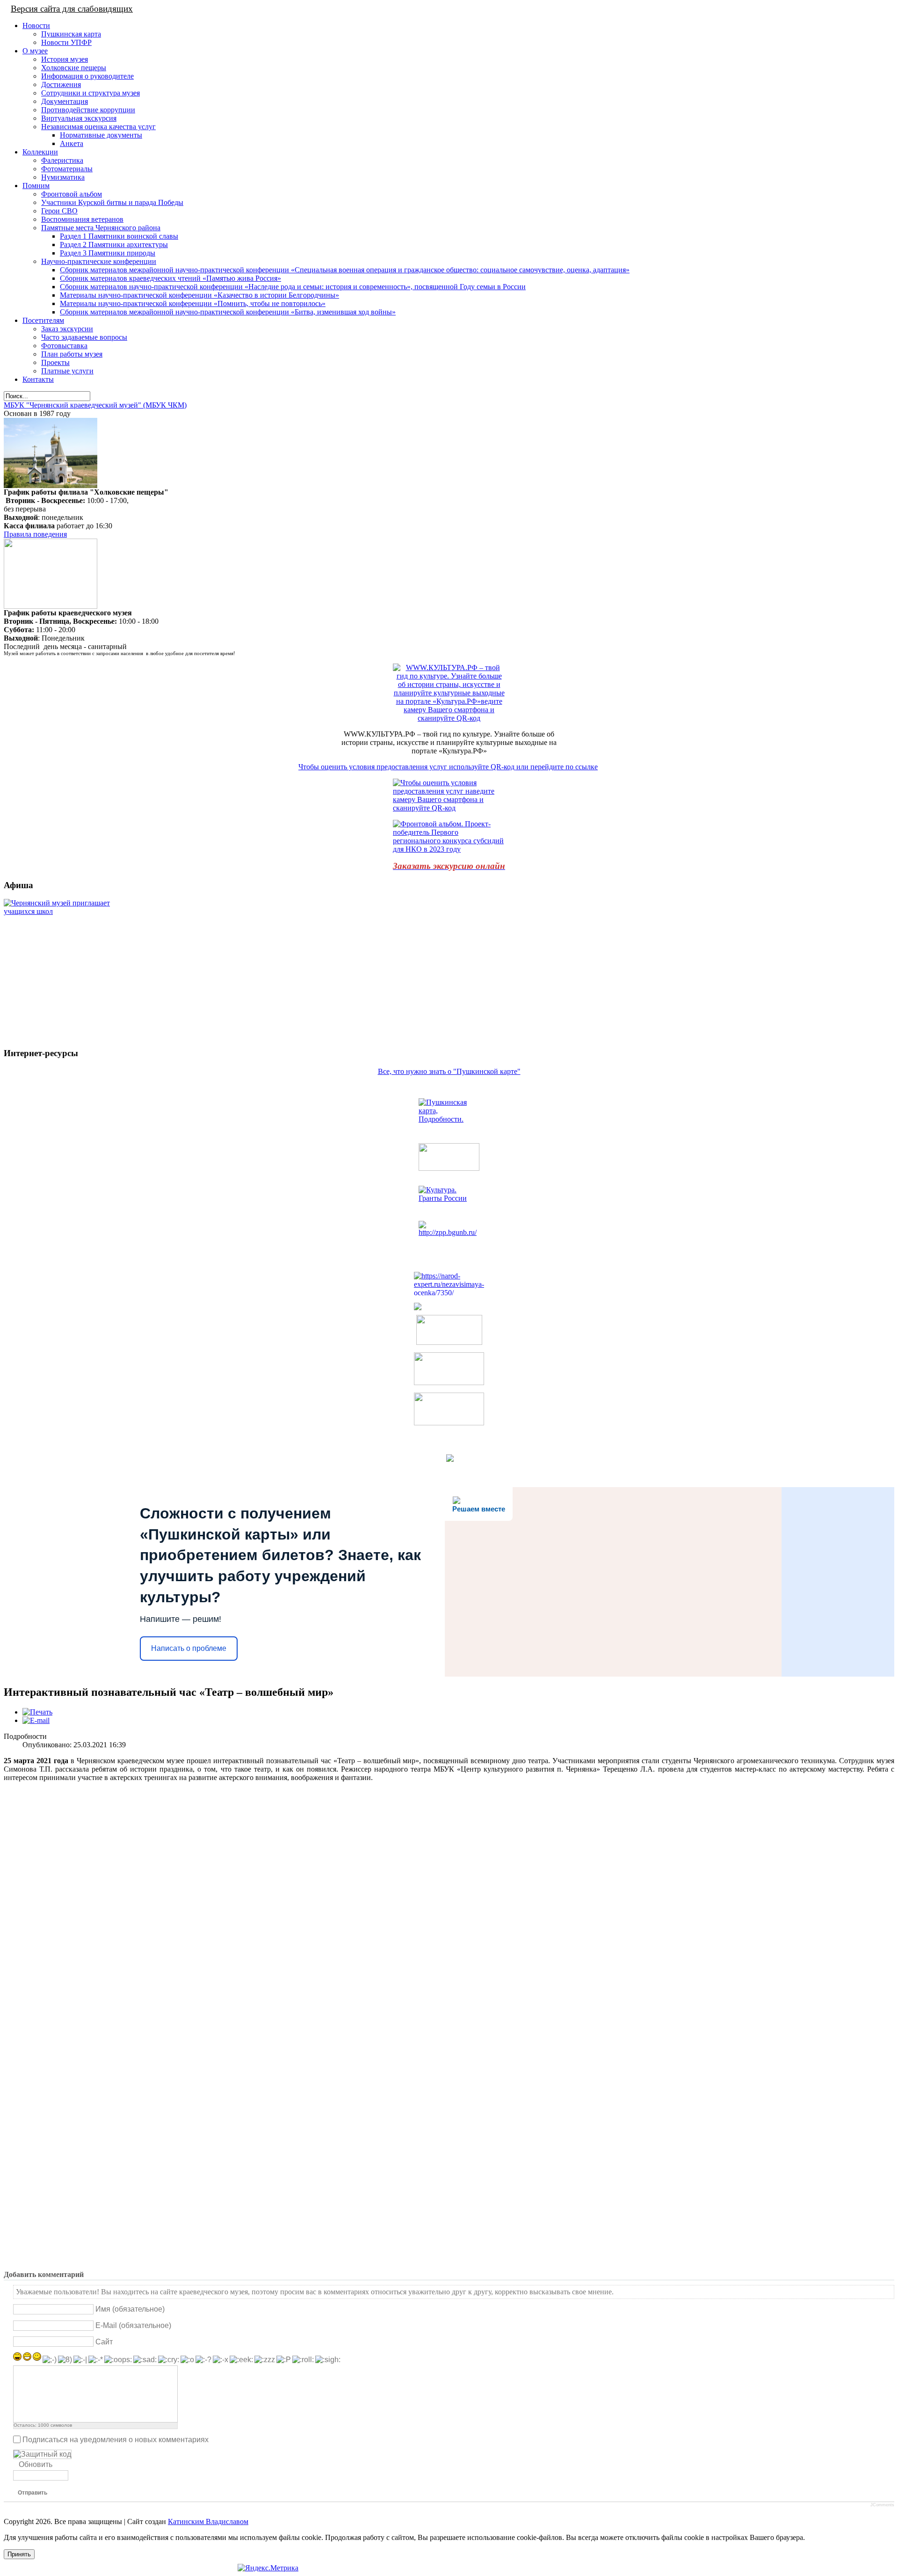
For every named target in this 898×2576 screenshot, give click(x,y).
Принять (19, 2554)
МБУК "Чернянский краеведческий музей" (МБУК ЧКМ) (95, 405)
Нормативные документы (101, 135)
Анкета (72, 143)
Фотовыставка (64, 346)
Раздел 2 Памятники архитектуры (114, 244)
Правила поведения (35, 534)
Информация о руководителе (87, 76)
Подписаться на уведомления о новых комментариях (116, 2439)
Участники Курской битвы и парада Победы (112, 202)
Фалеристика (62, 160)
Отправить (33, 2493)
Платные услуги (67, 371)
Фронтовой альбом (72, 194)
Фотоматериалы (67, 169)
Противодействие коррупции (88, 110)
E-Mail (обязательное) (133, 2325)
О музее (35, 51)
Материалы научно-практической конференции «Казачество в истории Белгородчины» (199, 295)
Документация (65, 101)
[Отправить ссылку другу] (36, 1720)
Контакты (38, 379)
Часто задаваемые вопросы (84, 337)
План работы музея (72, 354)
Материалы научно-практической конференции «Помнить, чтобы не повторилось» (193, 303)
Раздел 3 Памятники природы (108, 253)
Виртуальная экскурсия (79, 118)
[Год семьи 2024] (449, 1235)
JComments (882, 2505)
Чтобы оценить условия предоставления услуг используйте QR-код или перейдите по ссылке (448, 767)
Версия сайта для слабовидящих (72, 9)
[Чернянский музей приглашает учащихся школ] (62, 969)
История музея (65, 59)
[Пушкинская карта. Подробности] (449, 1117)
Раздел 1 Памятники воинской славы (119, 236)
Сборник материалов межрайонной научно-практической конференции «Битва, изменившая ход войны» (228, 312)
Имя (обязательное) (130, 2309)
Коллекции (40, 152)
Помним (36, 186)
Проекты (55, 362)
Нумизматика (63, 177)
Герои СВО (59, 211)
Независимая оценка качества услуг (98, 127)
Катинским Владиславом (208, 2521)
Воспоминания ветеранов (82, 219)
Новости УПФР (66, 42)
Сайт (104, 2342)
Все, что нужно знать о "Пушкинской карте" (449, 1071)
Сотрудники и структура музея (91, 93)
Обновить (36, 2464)
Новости (36, 26)
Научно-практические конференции (99, 261)
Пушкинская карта (71, 34)
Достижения (61, 84)
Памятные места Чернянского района (101, 228)
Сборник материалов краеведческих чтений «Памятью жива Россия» (170, 278)
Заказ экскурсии (67, 329)
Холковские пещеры (74, 68)
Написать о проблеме (189, 1648)
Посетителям (43, 320)
